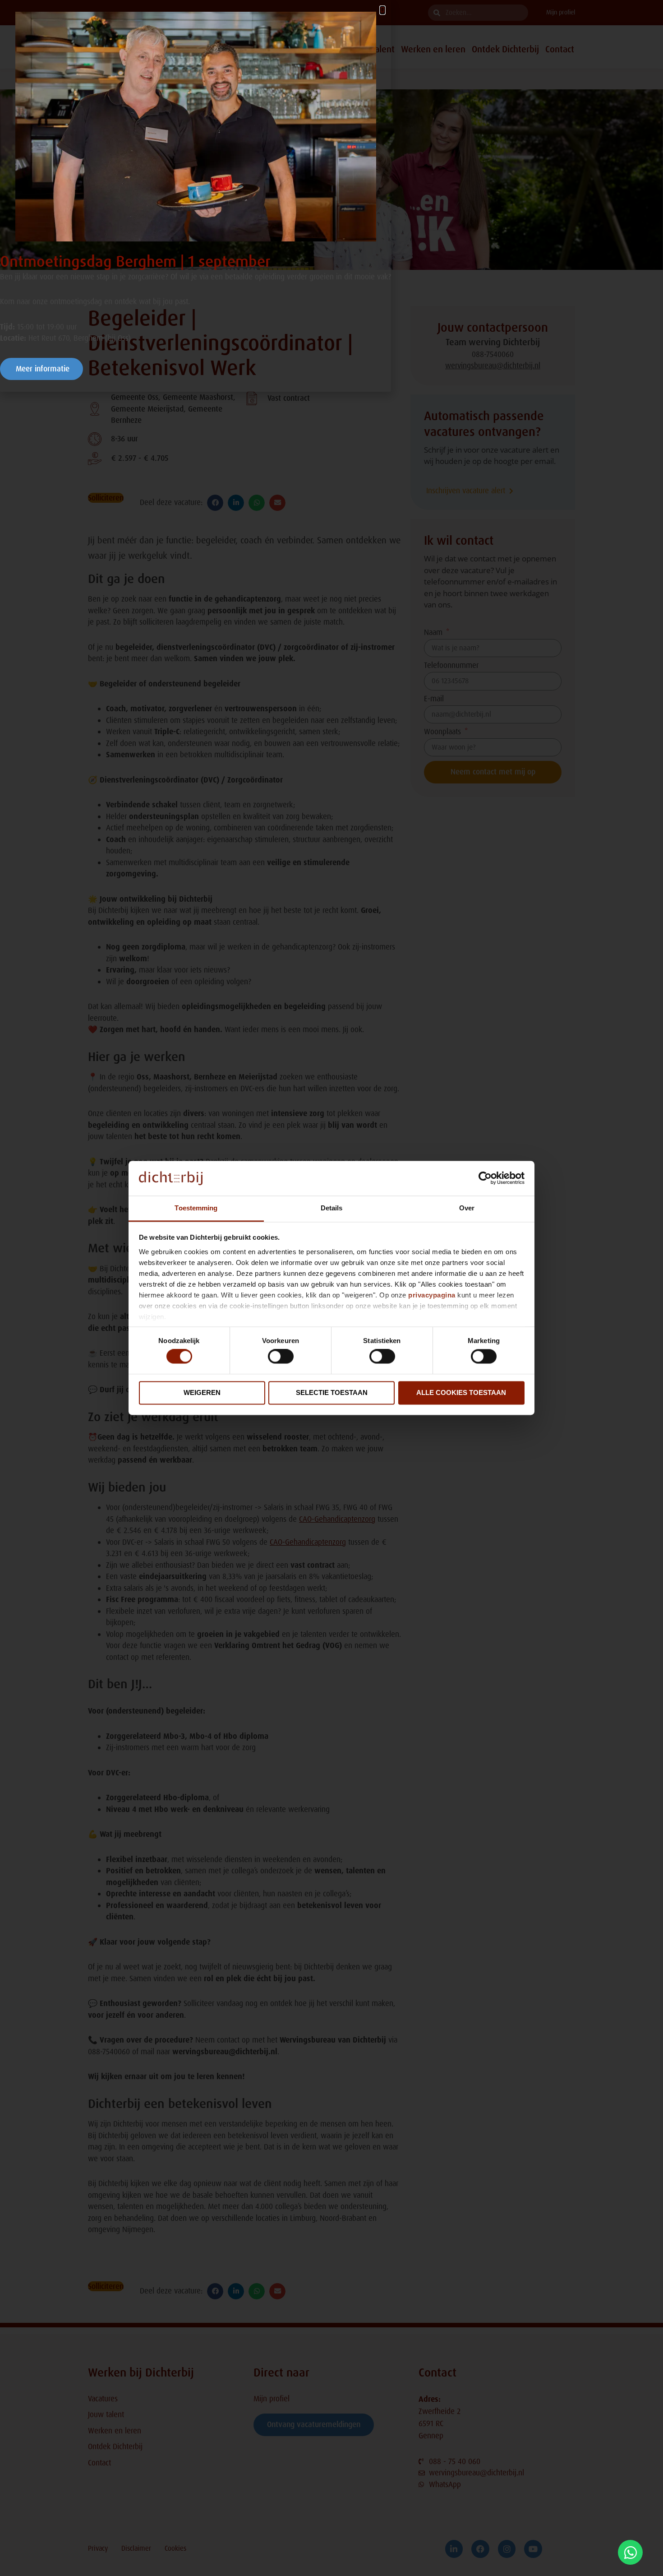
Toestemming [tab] (196, 1208)
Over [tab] (467, 1208)
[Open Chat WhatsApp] (630, 2552)
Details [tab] (332, 1208)
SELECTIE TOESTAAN (332, 1392)
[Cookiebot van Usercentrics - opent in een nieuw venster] (485, 1178)
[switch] (281, 1357)
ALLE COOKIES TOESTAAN (461, 1392)
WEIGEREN (202, 1392)
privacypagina (432, 1295)
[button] (382, 10)
